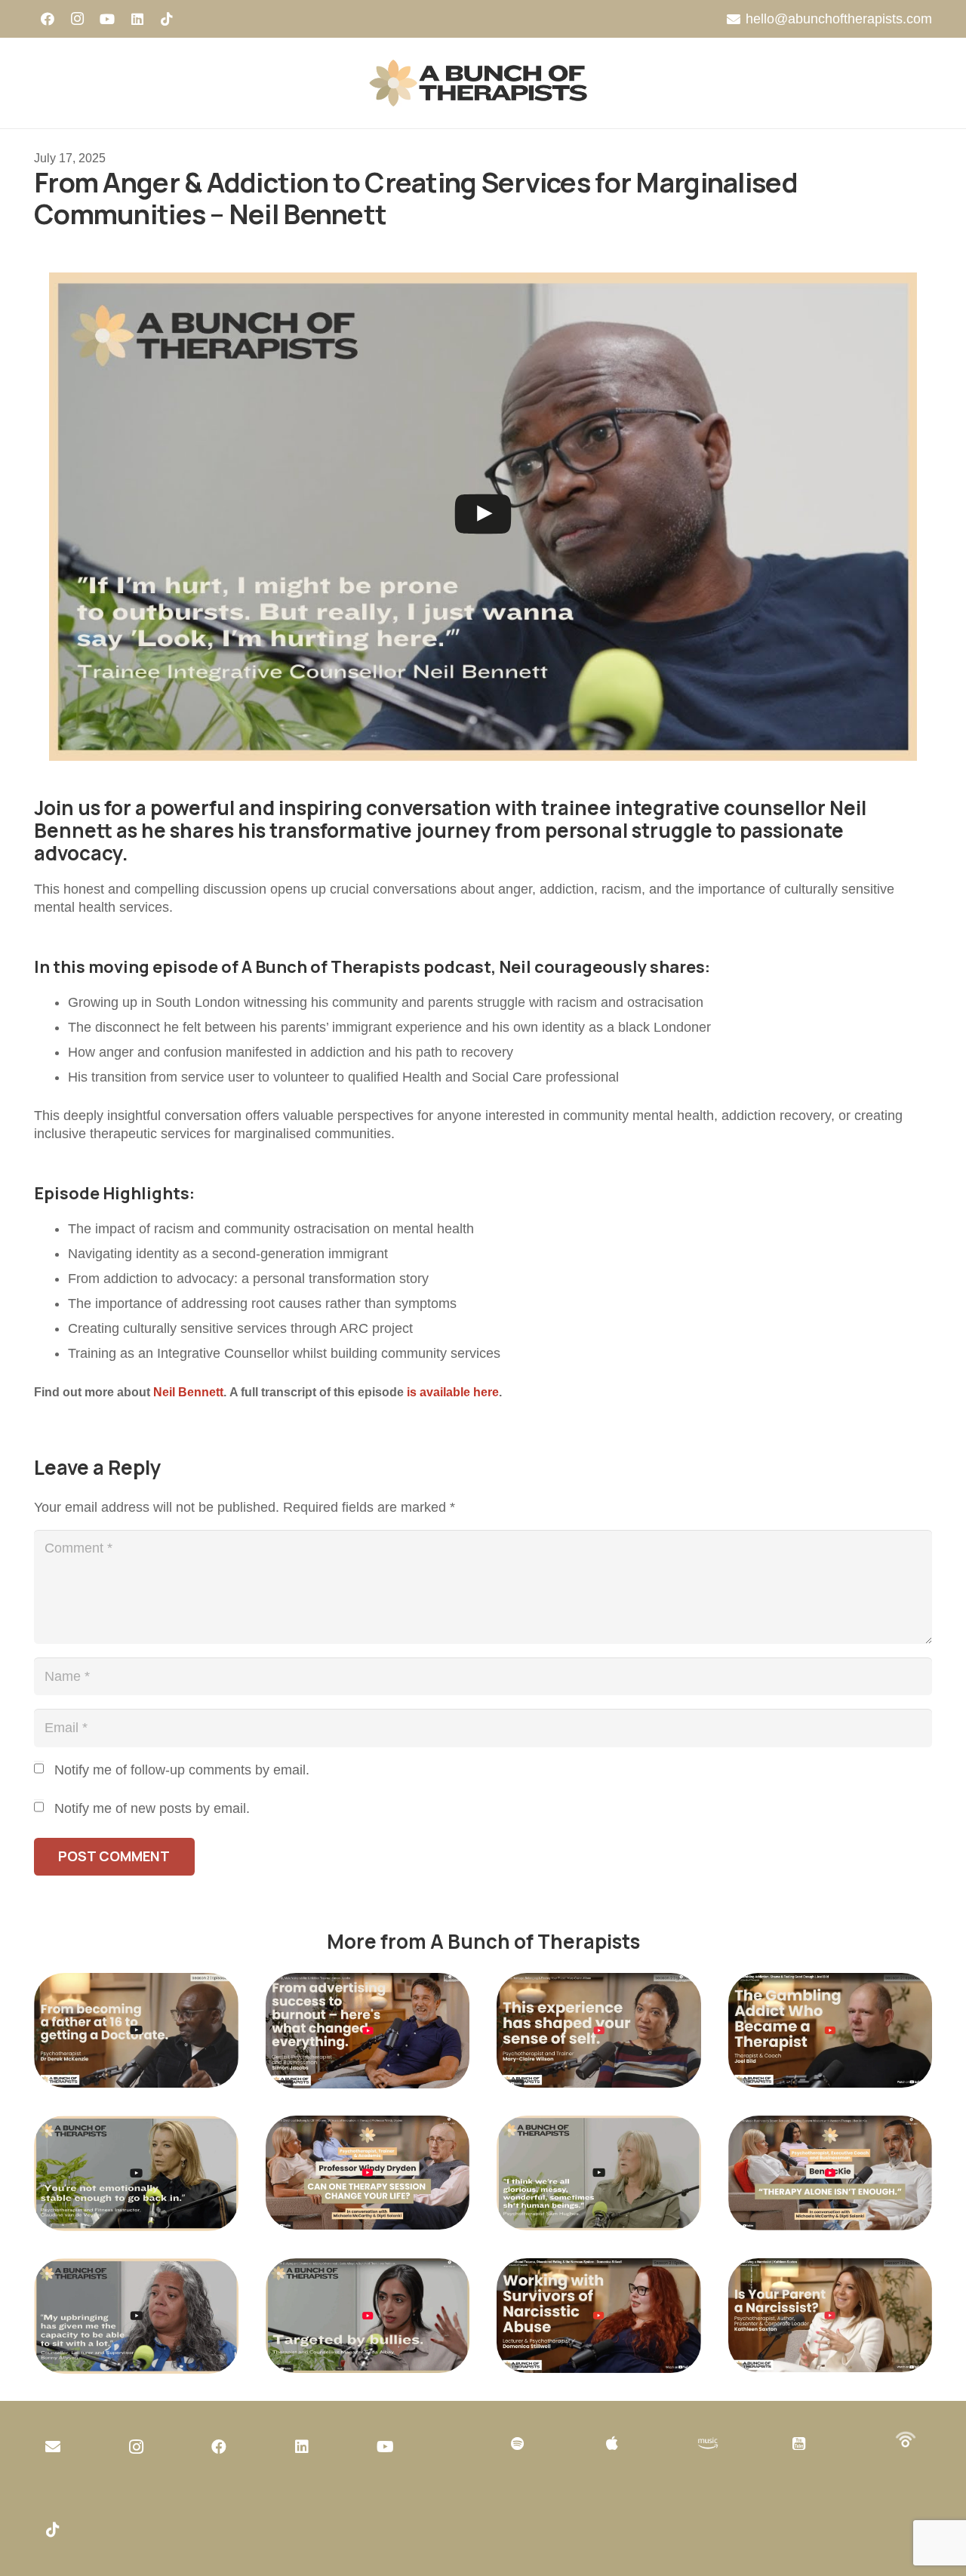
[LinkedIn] (137, 19)
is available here (453, 1392)
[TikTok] (167, 19)
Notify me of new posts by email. (152, 1808)
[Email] (53, 2447)
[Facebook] (48, 19)
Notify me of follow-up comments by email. (182, 1770)
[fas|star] (708, 2444)
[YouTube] (107, 19)
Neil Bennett (188, 1392)
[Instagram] (78, 19)
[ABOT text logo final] (483, 83)
